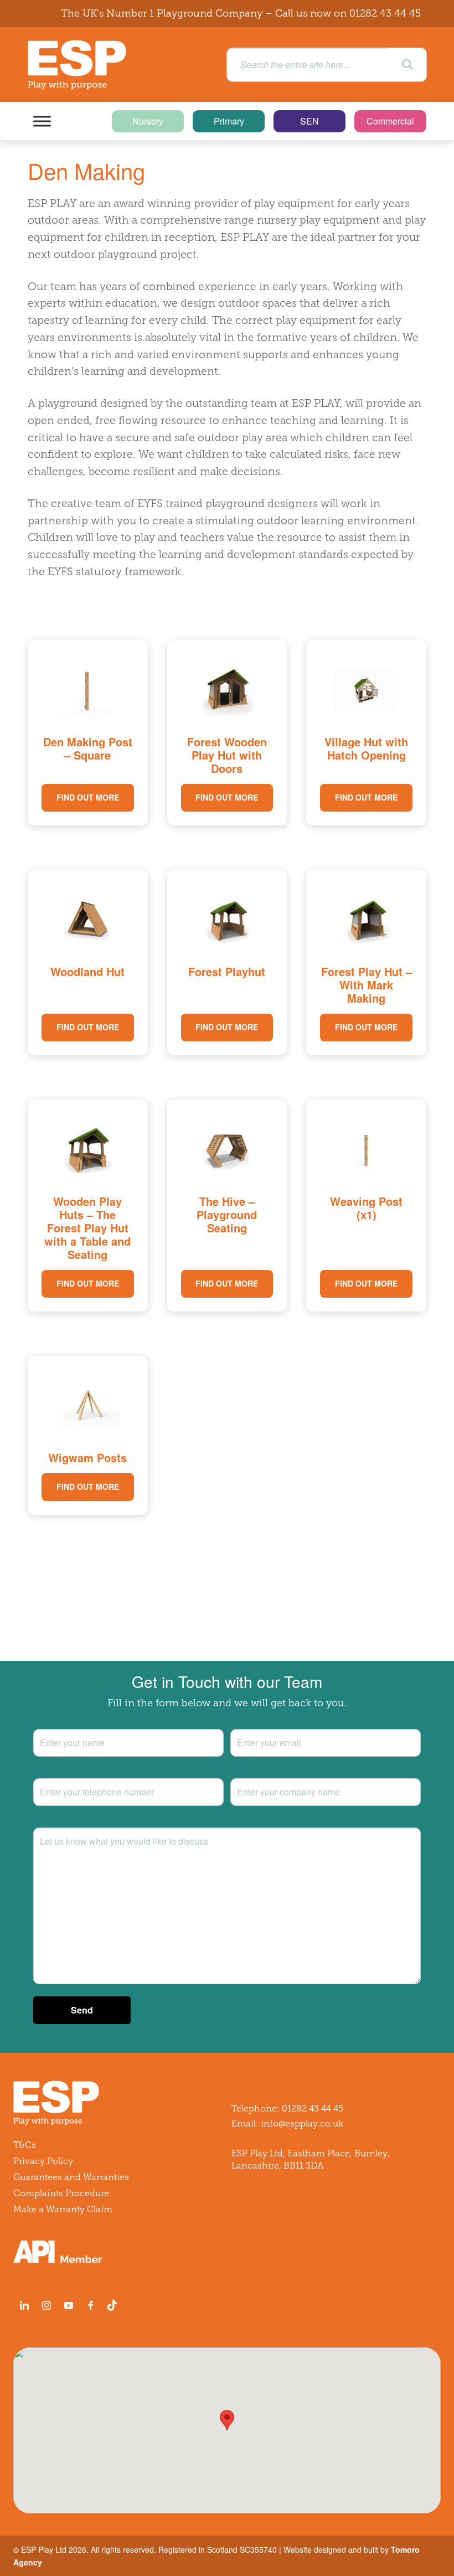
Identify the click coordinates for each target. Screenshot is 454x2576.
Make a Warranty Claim (63, 2209)
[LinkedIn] (24, 2305)
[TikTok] (115, 2305)
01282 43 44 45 (385, 13)
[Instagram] (47, 2305)
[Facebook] (91, 2305)
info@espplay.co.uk (302, 2123)
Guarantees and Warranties (71, 2177)
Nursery (148, 121)
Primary (229, 121)
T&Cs (25, 2145)
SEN (309, 121)
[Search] (407, 65)
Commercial (390, 121)
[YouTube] (69, 2305)
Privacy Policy (43, 2161)
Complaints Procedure (61, 2193)
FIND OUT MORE (88, 797)
